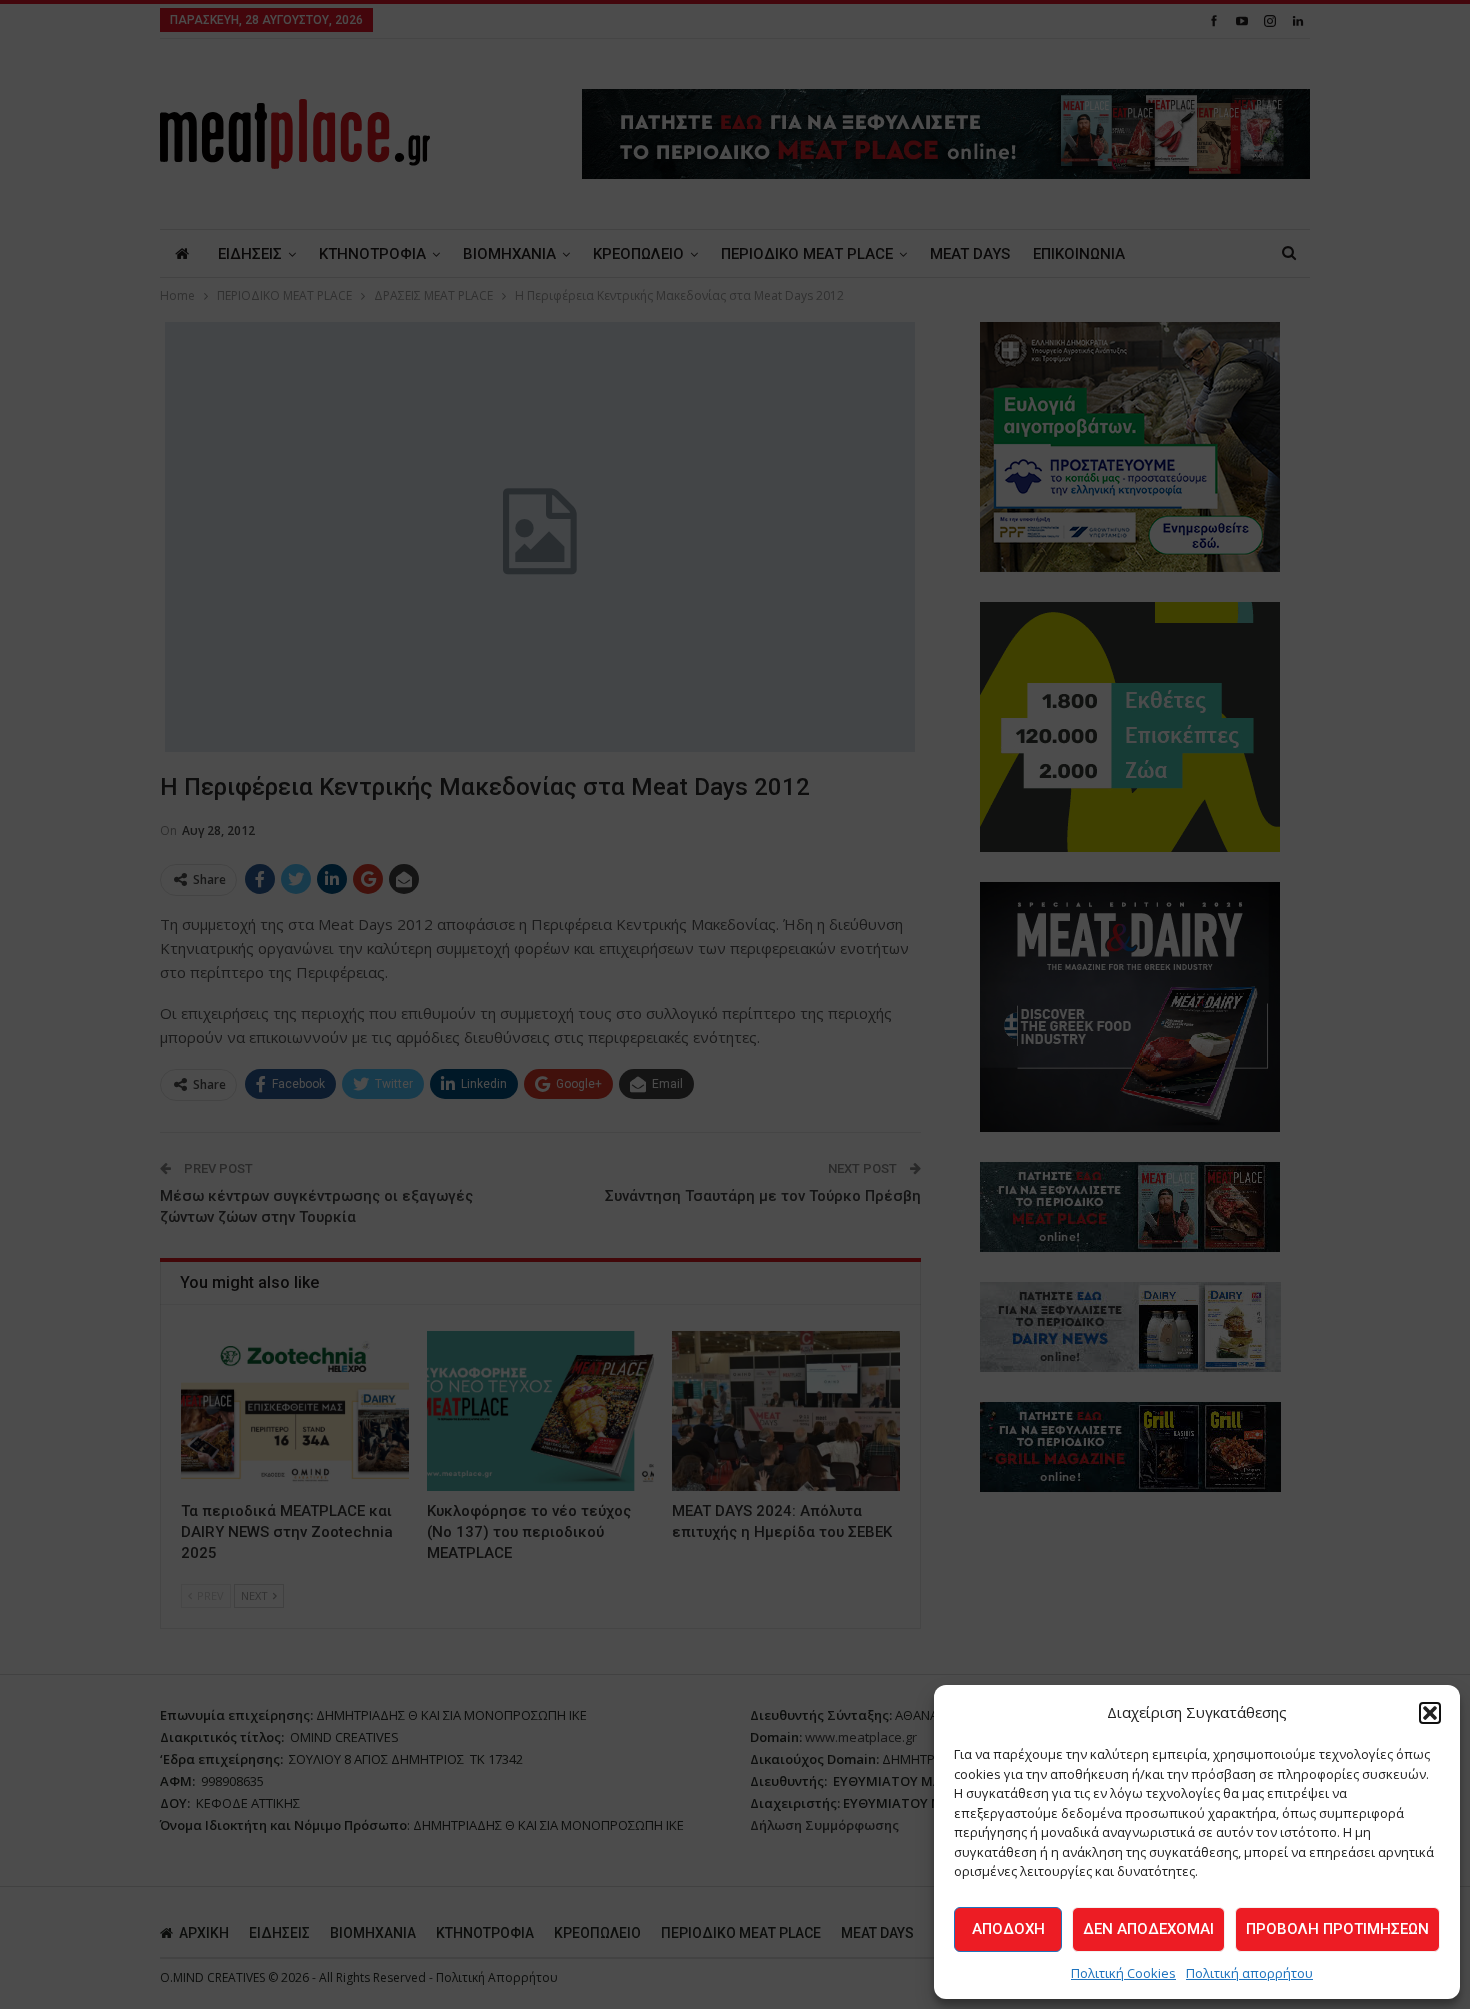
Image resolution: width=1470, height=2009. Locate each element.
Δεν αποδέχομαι (1148, 1929)
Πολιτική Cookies (1123, 1973)
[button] (1430, 1713)
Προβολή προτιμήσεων (1337, 1929)
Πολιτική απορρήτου (1249, 1973)
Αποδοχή (1008, 1929)
